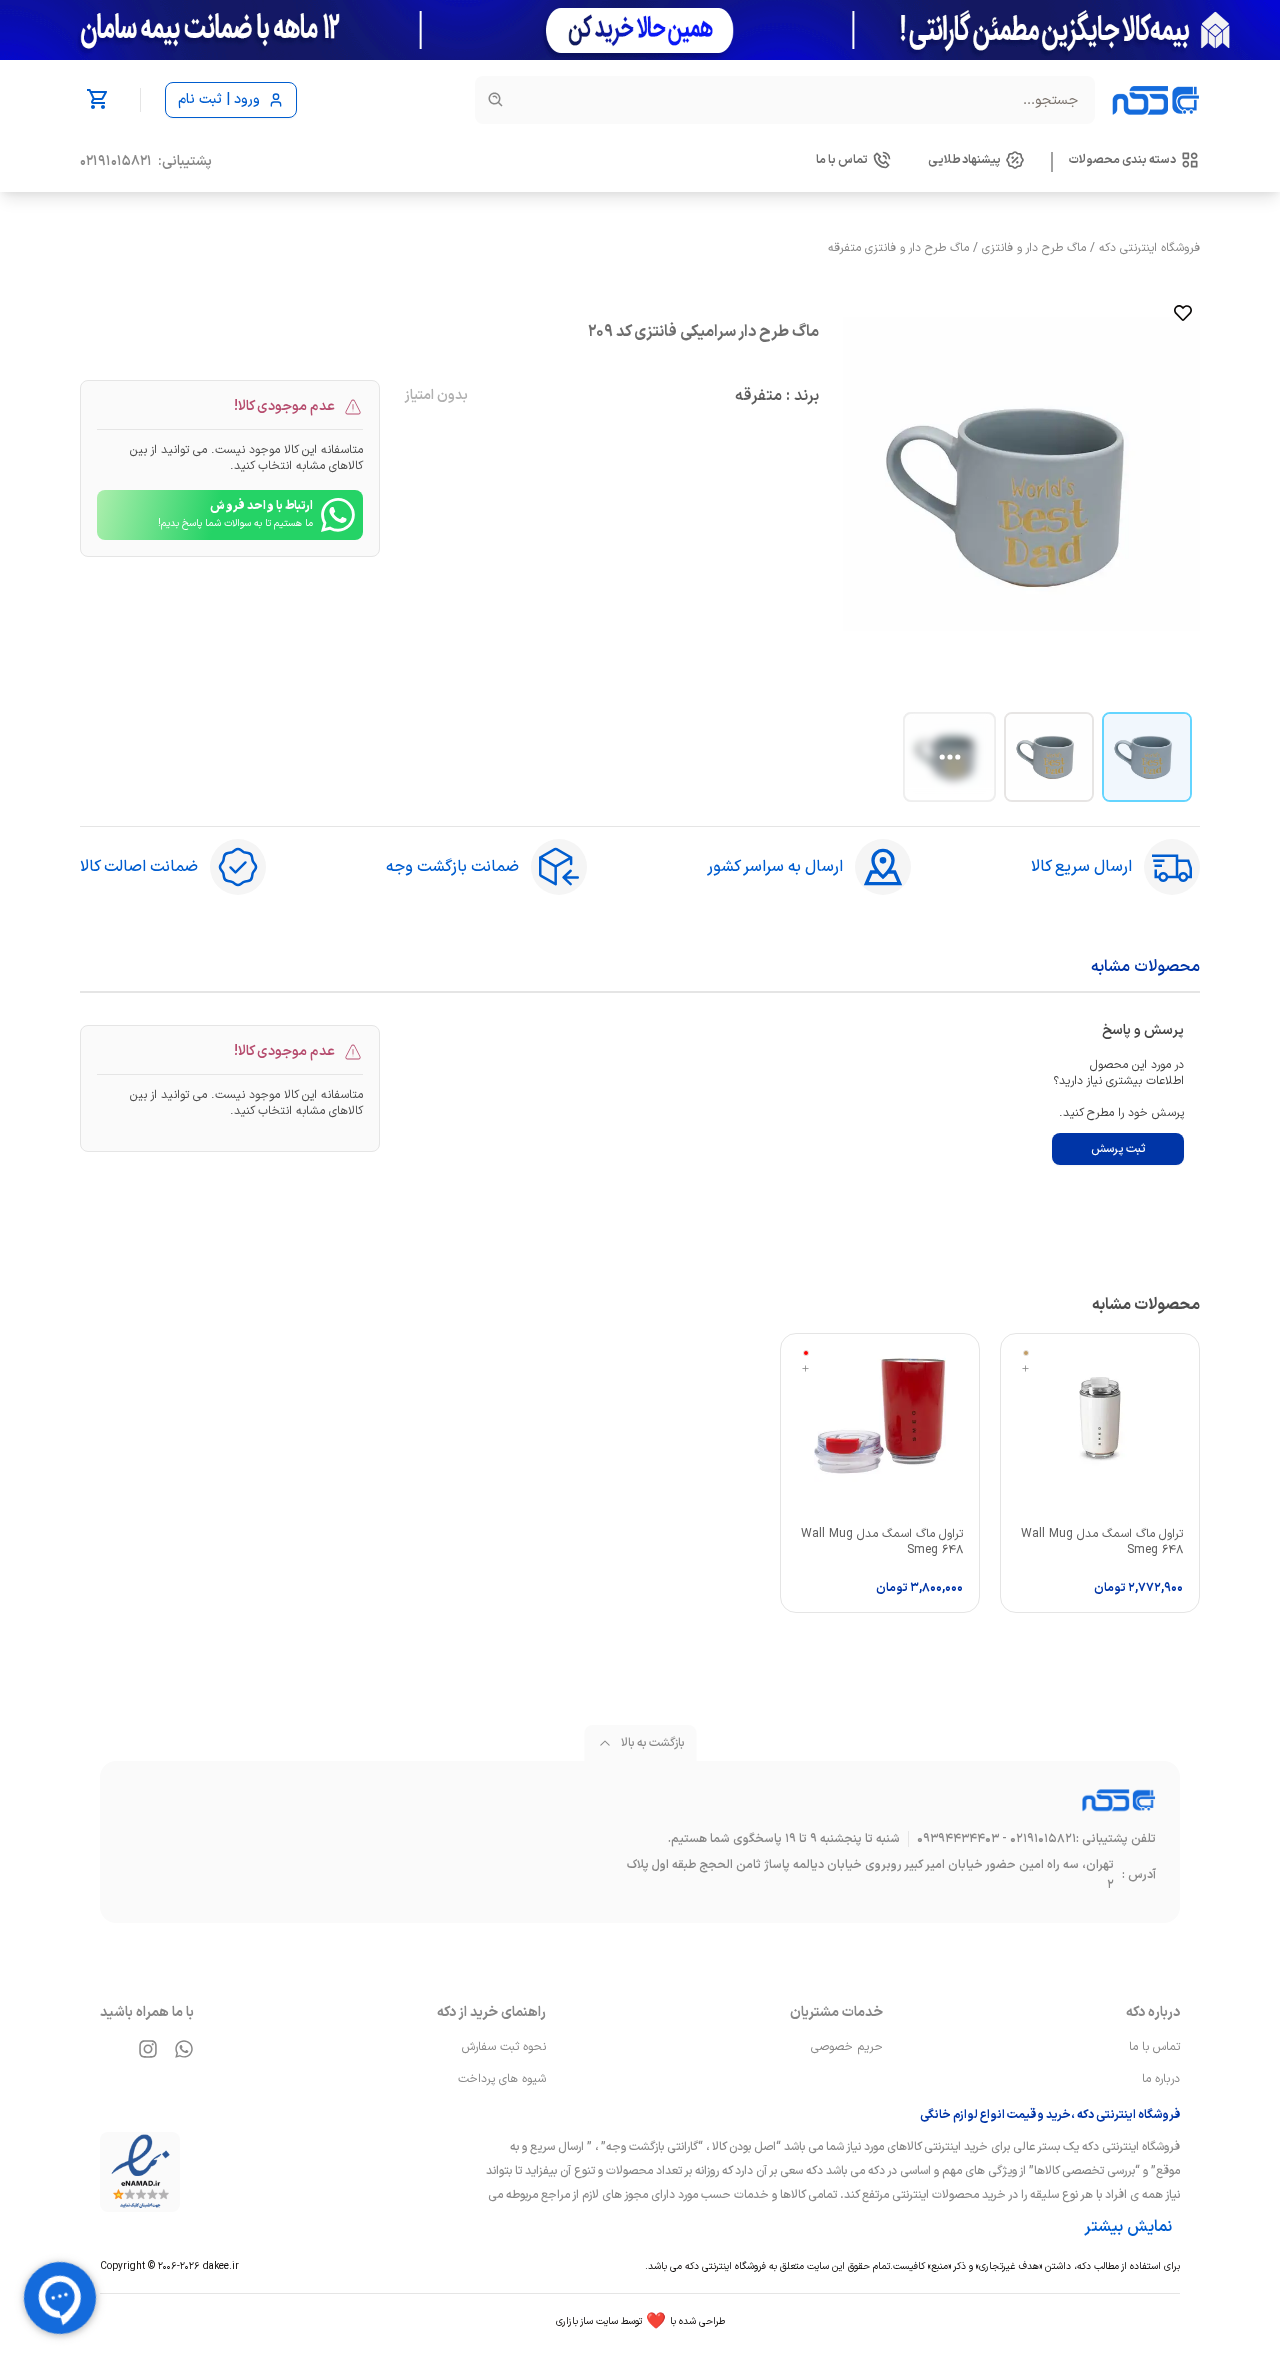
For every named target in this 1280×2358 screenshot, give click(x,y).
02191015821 (116, 162)
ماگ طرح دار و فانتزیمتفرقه (898, 248)
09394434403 (958, 1839)
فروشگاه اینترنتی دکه (1149, 248)
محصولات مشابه (1145, 967)
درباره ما (1161, 2079)
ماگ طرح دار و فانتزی (1034, 248)
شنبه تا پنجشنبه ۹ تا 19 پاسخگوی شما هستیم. (784, 1839)
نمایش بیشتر (1128, 2227)
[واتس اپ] (184, 2049)
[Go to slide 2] (1049, 757)
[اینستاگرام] (148, 2049)
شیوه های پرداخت (502, 2079)
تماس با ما (1154, 2047)
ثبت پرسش (1118, 1149)
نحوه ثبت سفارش (504, 2047)
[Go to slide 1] (1147, 757)
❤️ (640, 2322)
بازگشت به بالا (652, 1743)
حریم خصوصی (847, 2047)
